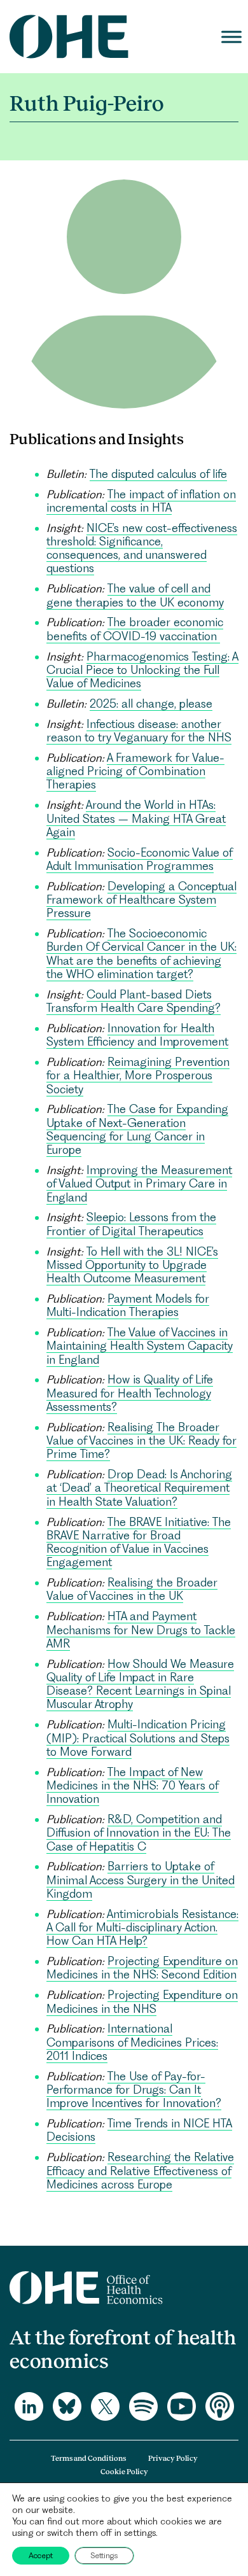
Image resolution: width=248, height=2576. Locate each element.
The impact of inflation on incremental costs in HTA (141, 501)
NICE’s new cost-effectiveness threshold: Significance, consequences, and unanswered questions (142, 548)
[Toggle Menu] (231, 37)
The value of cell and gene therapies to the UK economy (135, 595)
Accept (41, 2555)
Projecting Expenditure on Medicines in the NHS (142, 2001)
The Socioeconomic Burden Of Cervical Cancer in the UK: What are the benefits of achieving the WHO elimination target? (141, 954)
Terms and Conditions (88, 2458)
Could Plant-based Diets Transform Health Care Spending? (134, 1001)
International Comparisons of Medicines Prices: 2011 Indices (132, 2042)
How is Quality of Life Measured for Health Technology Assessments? (130, 1393)
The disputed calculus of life (158, 474)
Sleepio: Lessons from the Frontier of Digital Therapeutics (131, 1224)
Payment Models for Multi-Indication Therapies (128, 1305)
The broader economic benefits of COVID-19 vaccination (135, 629)
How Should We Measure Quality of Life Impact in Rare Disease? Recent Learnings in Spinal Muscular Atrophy (140, 1684)
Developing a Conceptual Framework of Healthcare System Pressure (141, 900)
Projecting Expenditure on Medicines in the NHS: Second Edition (142, 1968)
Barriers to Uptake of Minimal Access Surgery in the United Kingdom (141, 1880)
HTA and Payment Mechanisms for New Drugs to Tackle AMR (141, 1630)
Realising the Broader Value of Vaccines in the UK (132, 1589)
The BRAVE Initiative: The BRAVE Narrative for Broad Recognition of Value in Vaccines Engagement (139, 1542)
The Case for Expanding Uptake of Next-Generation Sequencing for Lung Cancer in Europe (137, 1129)
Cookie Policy (124, 2472)
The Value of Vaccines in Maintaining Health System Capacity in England (140, 1346)
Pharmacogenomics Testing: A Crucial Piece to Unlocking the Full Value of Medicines (142, 670)
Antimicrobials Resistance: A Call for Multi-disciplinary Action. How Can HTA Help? (142, 1928)
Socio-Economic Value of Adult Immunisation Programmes (140, 859)
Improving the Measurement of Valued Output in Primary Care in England (139, 1184)
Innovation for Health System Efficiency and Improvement (137, 1035)
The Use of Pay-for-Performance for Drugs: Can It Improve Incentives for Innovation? (134, 2090)
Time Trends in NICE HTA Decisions (139, 2130)
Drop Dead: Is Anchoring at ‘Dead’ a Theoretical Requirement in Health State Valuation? (139, 1488)
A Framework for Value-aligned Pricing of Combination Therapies (135, 771)
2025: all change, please (151, 703)
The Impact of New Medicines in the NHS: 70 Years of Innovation (133, 1786)
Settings (104, 2555)
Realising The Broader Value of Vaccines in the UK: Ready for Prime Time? (141, 1441)
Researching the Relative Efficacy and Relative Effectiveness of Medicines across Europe (140, 2171)
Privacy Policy (173, 2458)
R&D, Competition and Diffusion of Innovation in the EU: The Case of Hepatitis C (139, 1833)
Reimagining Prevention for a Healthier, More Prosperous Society (138, 1075)
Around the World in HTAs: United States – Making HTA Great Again (136, 818)
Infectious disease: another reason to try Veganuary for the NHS (139, 731)
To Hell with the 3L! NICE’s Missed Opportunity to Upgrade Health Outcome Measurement (132, 1265)
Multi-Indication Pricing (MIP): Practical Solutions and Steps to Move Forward (138, 1738)
